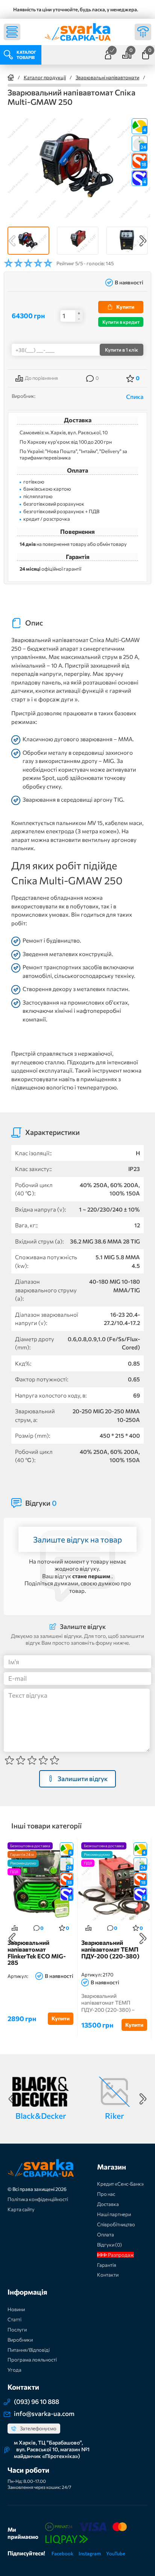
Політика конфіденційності (38, 2199)
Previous (12, 241)
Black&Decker (41, 2116)
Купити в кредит (121, 322)
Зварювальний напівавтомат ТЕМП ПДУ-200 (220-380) (110, 1949)
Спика (135, 397)
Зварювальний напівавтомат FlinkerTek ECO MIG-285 (37, 1953)
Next (143, 241)
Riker (114, 2116)
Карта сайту (21, 2209)
